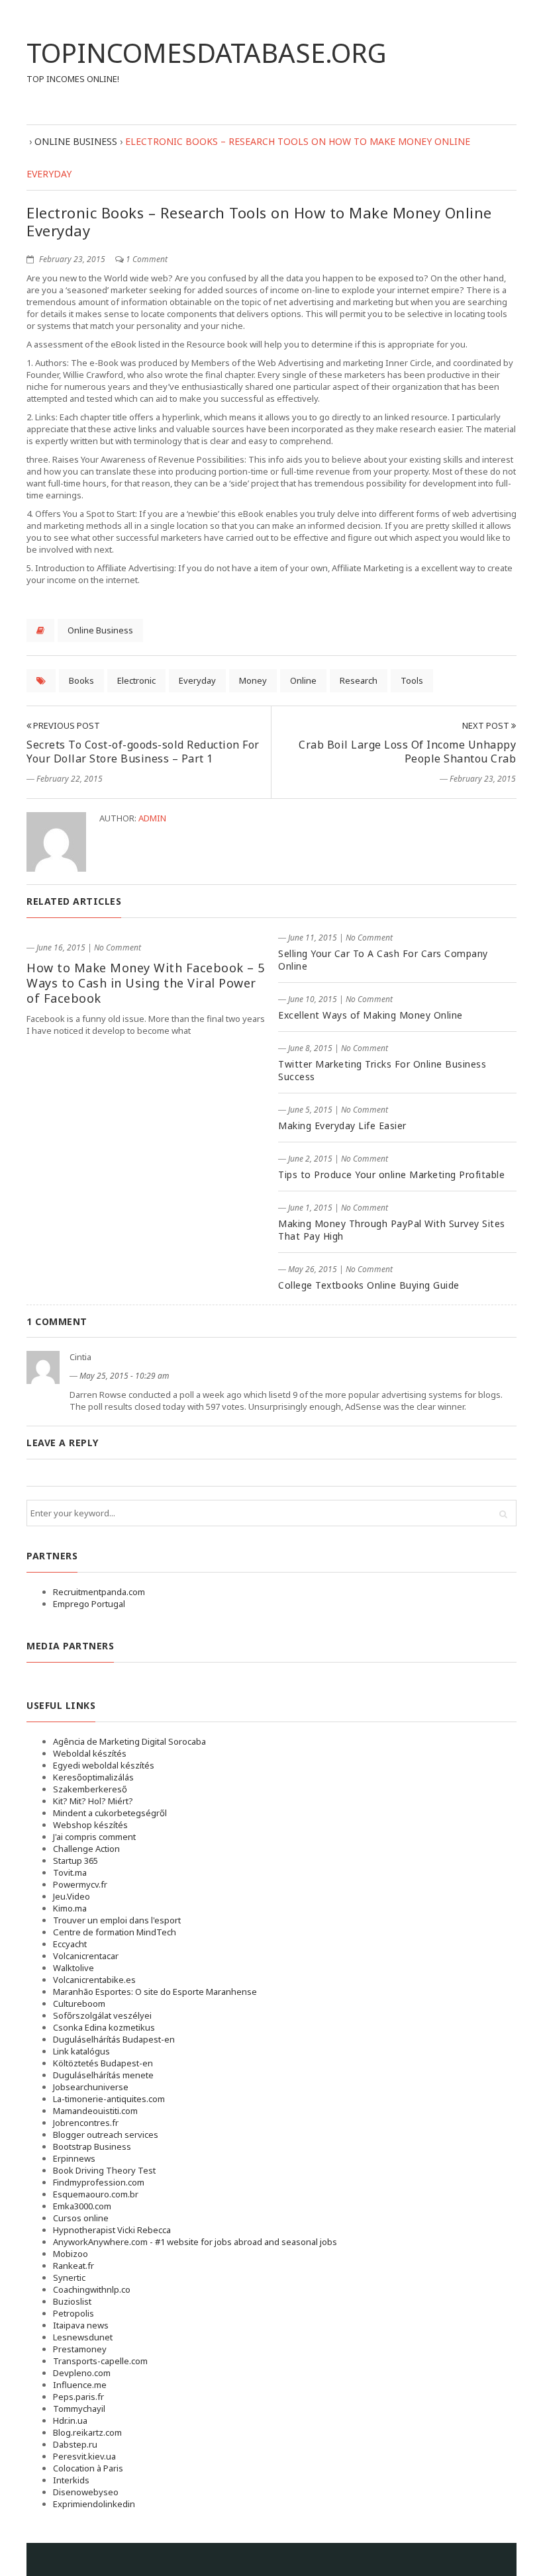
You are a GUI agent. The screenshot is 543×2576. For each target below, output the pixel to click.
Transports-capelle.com (100, 2361)
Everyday (197, 680)
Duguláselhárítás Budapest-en (114, 2039)
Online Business (100, 630)
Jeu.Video (72, 1896)
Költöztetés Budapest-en (103, 2063)
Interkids (71, 2480)
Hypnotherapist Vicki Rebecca (112, 2230)
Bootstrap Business (92, 2146)
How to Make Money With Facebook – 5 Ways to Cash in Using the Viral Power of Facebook (146, 983)
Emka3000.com (82, 2206)
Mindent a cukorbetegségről (110, 1813)
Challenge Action (86, 1849)
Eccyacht (70, 1944)
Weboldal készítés (90, 1753)
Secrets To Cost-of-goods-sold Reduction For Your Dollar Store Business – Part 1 (143, 752)
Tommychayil (79, 2409)
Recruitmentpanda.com (99, 1592)
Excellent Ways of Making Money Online (370, 1015)
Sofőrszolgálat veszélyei (102, 2015)
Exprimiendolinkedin (94, 2504)
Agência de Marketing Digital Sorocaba (129, 1741)
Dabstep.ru (75, 2444)
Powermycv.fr (80, 1884)
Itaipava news (81, 2325)
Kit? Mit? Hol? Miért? (93, 1801)
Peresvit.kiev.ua (84, 2456)
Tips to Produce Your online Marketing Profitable (391, 1174)
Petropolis (74, 2313)
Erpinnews (74, 2158)
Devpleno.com (82, 2373)
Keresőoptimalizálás (93, 1777)
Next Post (487, 725)
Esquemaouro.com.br (96, 2194)
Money (253, 680)
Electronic (136, 680)
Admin (152, 818)
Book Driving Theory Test (104, 2170)
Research (359, 680)
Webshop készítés (90, 1825)
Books (81, 680)
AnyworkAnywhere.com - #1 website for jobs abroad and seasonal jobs (195, 2242)
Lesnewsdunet (83, 2337)
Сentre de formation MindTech (115, 1932)
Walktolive (74, 1968)
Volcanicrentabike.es (94, 1980)
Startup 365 (75, 1861)
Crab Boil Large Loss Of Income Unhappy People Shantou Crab (407, 752)
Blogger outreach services (106, 2135)
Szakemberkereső (90, 1789)
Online (303, 680)
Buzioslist (72, 2301)
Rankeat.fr (74, 2266)
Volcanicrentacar (86, 1956)
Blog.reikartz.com (87, 2432)
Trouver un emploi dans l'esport (117, 1920)
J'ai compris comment (94, 1837)
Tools (412, 680)
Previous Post (66, 725)
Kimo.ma (70, 1908)
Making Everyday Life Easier (342, 1126)
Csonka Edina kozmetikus (104, 2027)
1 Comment (147, 259)
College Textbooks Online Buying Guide (369, 1285)
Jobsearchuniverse (91, 2087)
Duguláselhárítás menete (103, 2075)
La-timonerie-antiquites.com (109, 2099)
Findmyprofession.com (99, 2182)
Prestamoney (80, 2349)
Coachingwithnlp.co (92, 2289)
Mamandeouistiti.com (95, 2111)
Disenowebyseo (86, 2492)
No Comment (118, 947)
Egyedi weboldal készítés (104, 1765)
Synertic (69, 2277)
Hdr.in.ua (70, 2420)
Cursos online (81, 2218)
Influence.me (80, 2385)
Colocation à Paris (88, 2468)
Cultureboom (79, 2003)
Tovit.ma (70, 1872)
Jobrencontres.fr (86, 2123)
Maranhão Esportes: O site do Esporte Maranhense (155, 1992)
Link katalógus (81, 2051)
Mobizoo (71, 2254)
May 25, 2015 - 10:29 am (124, 1376)
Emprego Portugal (89, 1604)
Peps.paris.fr (78, 2397)
